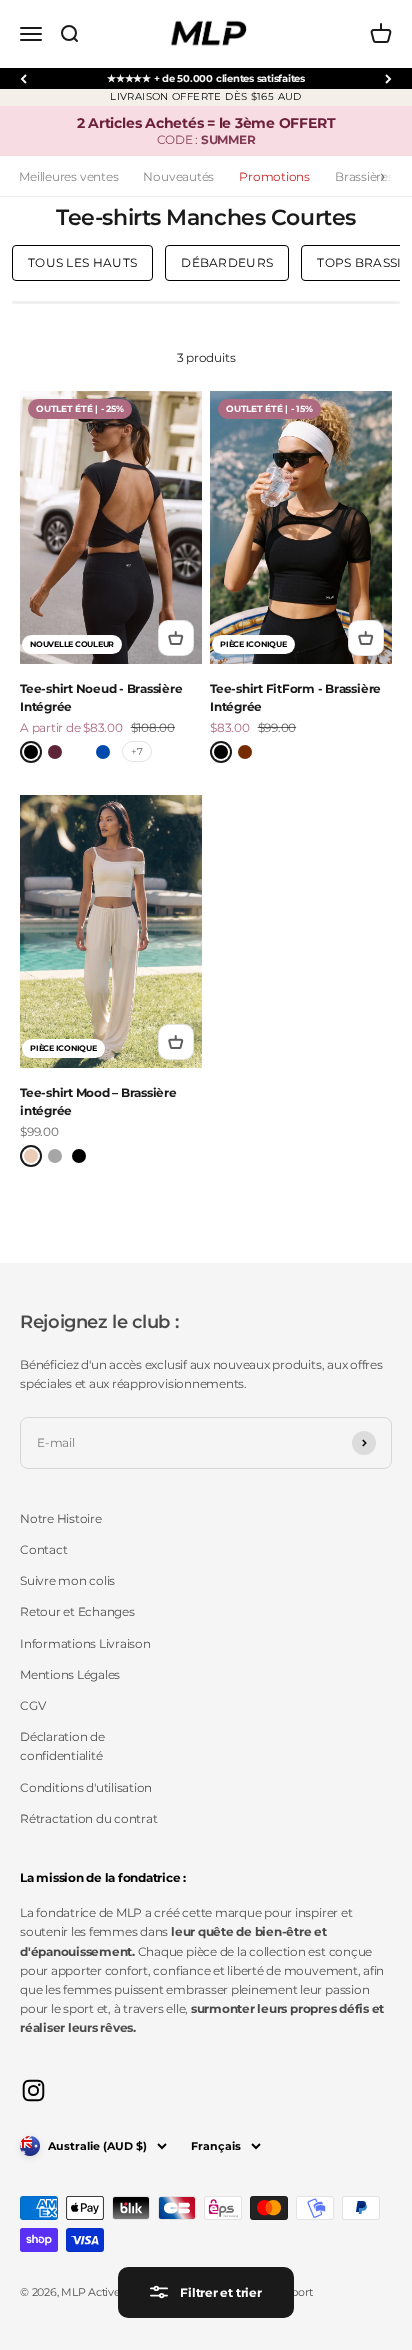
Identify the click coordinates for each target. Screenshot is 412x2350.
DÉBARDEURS (227, 262)
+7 (137, 751)
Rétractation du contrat (88, 1818)
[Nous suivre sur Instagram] (33, 2090)
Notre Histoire (61, 1518)
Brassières (364, 176)
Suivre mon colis (67, 1580)
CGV (32, 1705)
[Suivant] (388, 78)
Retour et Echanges (77, 1611)
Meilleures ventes (68, 176)
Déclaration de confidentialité (62, 1746)
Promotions (274, 176)
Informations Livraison (85, 1643)
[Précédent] (23, 78)
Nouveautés (178, 176)
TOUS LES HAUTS (82, 262)
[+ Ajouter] (176, 638)
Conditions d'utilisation (86, 1787)
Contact (43, 1549)
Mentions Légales (70, 1674)
